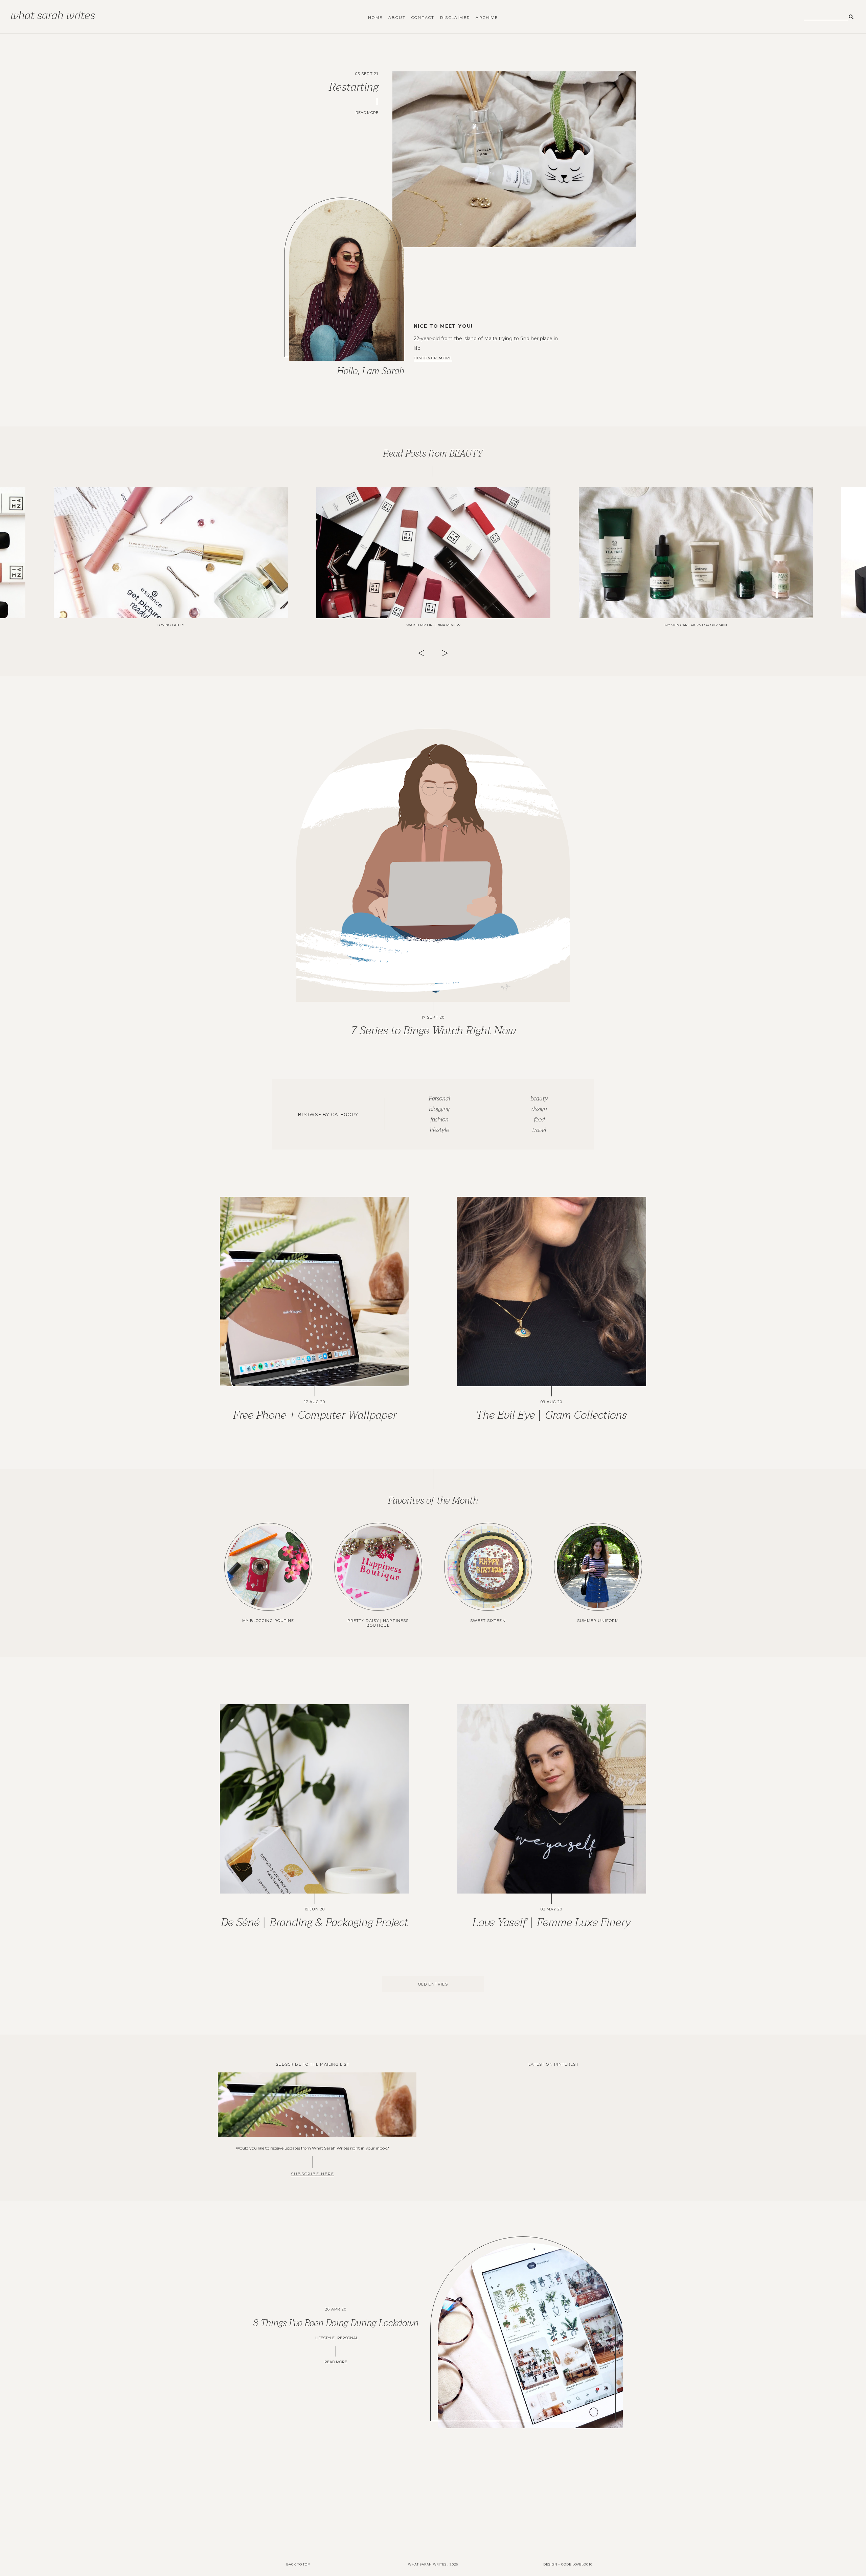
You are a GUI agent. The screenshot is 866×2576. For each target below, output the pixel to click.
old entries (433, 1984)
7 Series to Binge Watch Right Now (433, 1030)
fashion (439, 1120)
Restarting (354, 87)
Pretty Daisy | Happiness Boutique (378, 1623)
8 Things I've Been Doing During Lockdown (336, 2323)
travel (539, 1130)
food (539, 1120)
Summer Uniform (598, 1621)
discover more (433, 358)
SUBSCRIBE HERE (313, 2174)
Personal (439, 1099)
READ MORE (336, 2362)
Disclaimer (455, 18)
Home (375, 18)
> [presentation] (445, 653)
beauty (539, 1099)
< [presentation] (421, 653)
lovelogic (583, 2564)
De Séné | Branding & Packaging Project (315, 1922)
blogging (439, 1109)
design (539, 1109)
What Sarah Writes (53, 15)
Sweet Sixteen (488, 1621)
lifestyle (439, 1130)
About (397, 18)
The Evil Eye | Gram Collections (551, 1415)
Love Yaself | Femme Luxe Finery (551, 1922)
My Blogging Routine (268, 1621)
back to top (298, 2564)
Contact (423, 18)
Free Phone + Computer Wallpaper (315, 1415)
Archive (487, 18)
